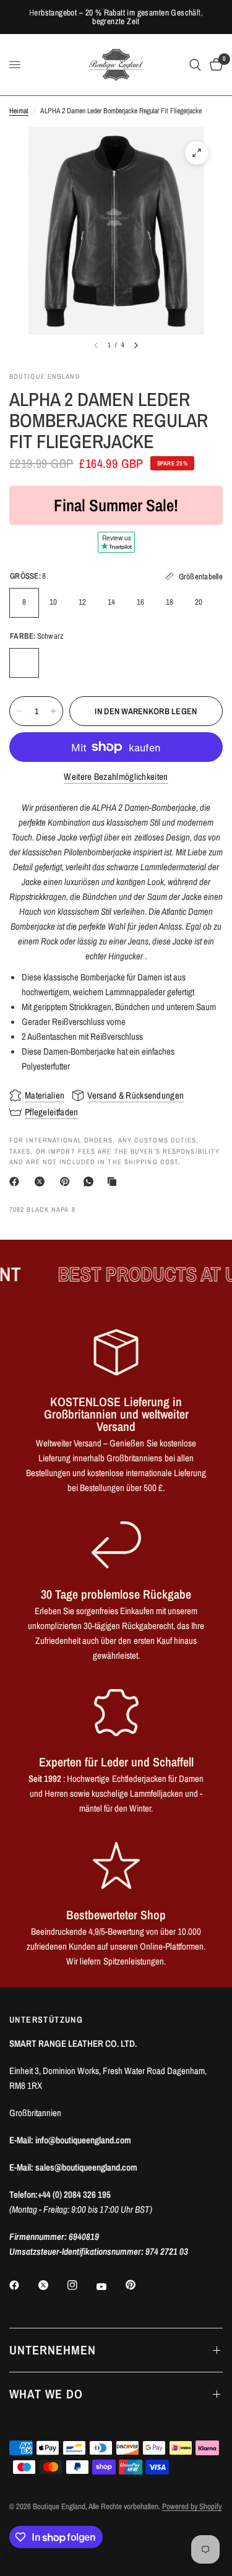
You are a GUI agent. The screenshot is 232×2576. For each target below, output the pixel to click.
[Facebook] (17, 1182)
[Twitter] (52, 2285)
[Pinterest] (67, 1182)
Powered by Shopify (192, 2506)
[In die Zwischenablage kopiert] (114, 1182)
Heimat (19, 111)
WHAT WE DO (46, 2394)
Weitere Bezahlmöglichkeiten (116, 776)
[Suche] (195, 65)
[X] (42, 1182)
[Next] (136, 345)
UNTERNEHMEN (53, 2350)
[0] (214, 65)
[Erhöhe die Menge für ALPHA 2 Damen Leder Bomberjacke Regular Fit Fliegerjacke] (53, 711)
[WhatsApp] (91, 1182)
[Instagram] (81, 2285)
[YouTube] (110, 2286)
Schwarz (24, 663)
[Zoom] (197, 153)
